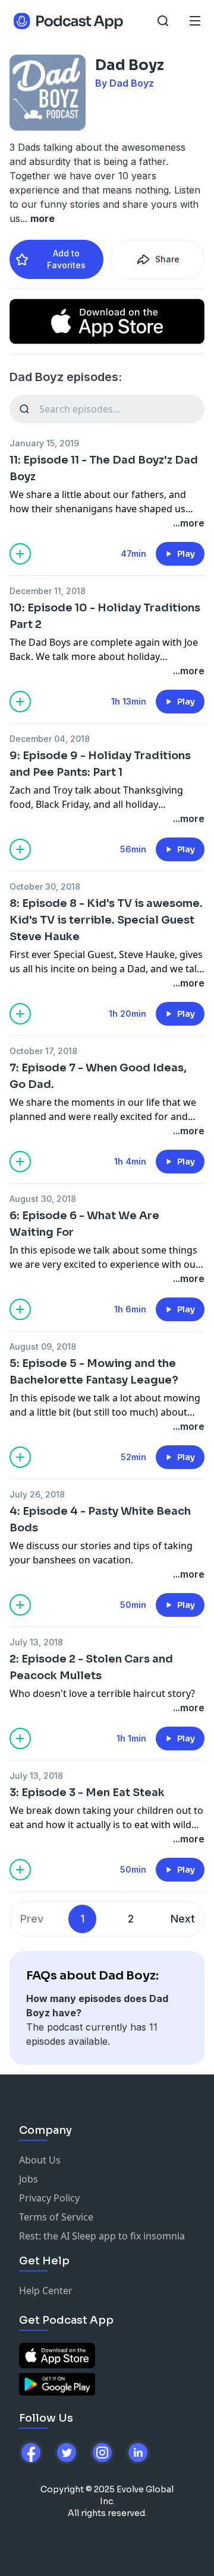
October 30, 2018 (45, 886)
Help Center (46, 2291)
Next (183, 1919)
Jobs (29, 2179)
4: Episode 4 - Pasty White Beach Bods (100, 1519)
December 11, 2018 (48, 591)
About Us (40, 2160)
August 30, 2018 (43, 1199)
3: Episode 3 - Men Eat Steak (87, 1793)
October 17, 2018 (43, 1051)
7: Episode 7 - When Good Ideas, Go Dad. (98, 1076)
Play (186, 554)
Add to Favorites (66, 259)
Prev (32, 1919)
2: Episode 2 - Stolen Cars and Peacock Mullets (91, 1667)
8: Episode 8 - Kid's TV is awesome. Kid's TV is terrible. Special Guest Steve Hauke (106, 920)
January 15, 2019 (44, 443)
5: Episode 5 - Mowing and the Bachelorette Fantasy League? (94, 1372)
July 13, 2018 (36, 1642)
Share (167, 259)
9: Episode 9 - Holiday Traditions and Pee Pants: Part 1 (100, 764)
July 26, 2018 (37, 1494)
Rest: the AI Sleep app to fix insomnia (102, 2236)
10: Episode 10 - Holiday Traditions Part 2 (105, 616)
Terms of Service (56, 2217)
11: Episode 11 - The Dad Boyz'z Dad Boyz (104, 468)
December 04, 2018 (50, 739)
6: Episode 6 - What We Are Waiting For (84, 1224)
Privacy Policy (49, 2198)
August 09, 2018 (43, 1346)
